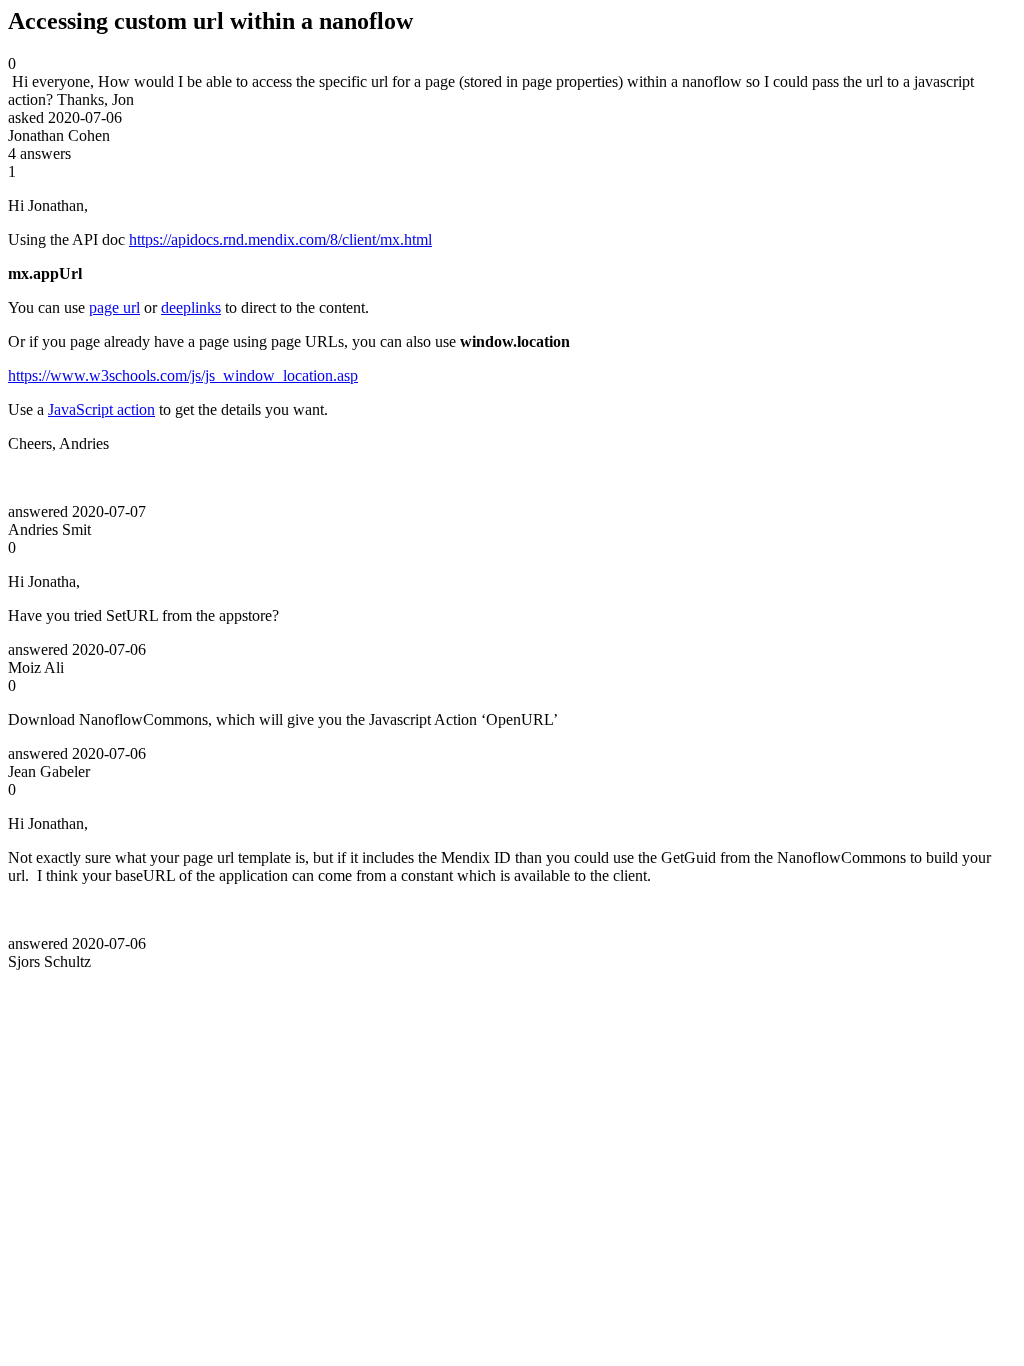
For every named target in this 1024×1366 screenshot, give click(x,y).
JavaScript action (101, 409)
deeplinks (191, 307)
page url (114, 307)
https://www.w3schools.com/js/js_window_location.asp (183, 375)
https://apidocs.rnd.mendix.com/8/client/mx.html (280, 239)
